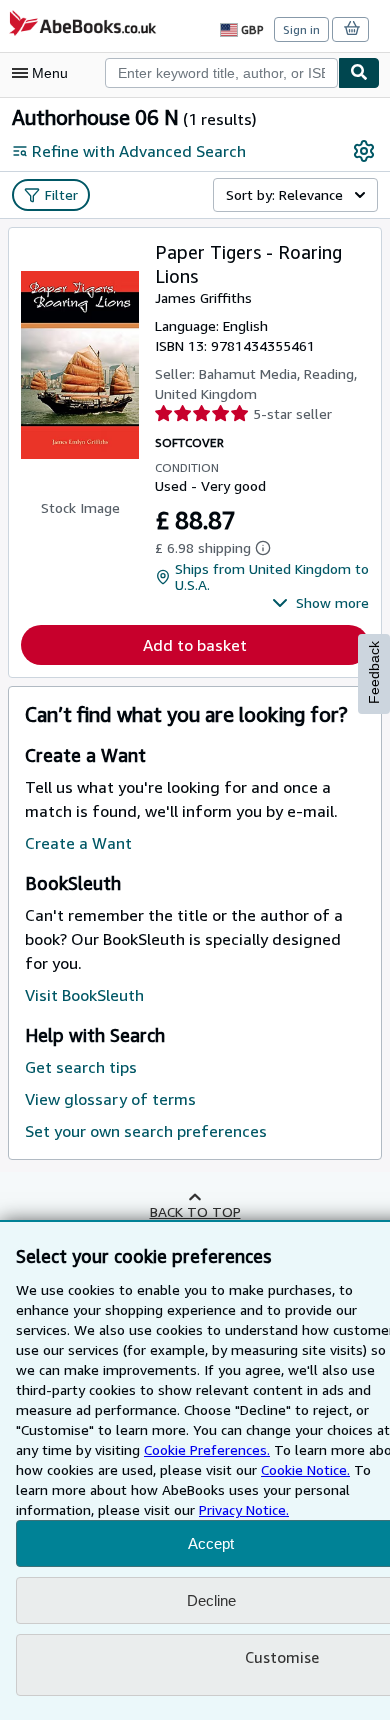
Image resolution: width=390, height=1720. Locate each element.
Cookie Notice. (305, 1469)
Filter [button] (61, 194)
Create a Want (78, 843)
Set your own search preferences (146, 1131)
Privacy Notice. (244, 1509)
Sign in (301, 29)
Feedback (374, 672)
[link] (364, 151)
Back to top (195, 1211)
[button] (320, 603)
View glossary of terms (110, 1099)
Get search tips (81, 1067)
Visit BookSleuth (84, 995)
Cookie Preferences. (207, 1449)
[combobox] (221, 73)
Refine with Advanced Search (139, 151)
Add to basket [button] (195, 645)
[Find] (359, 73)
